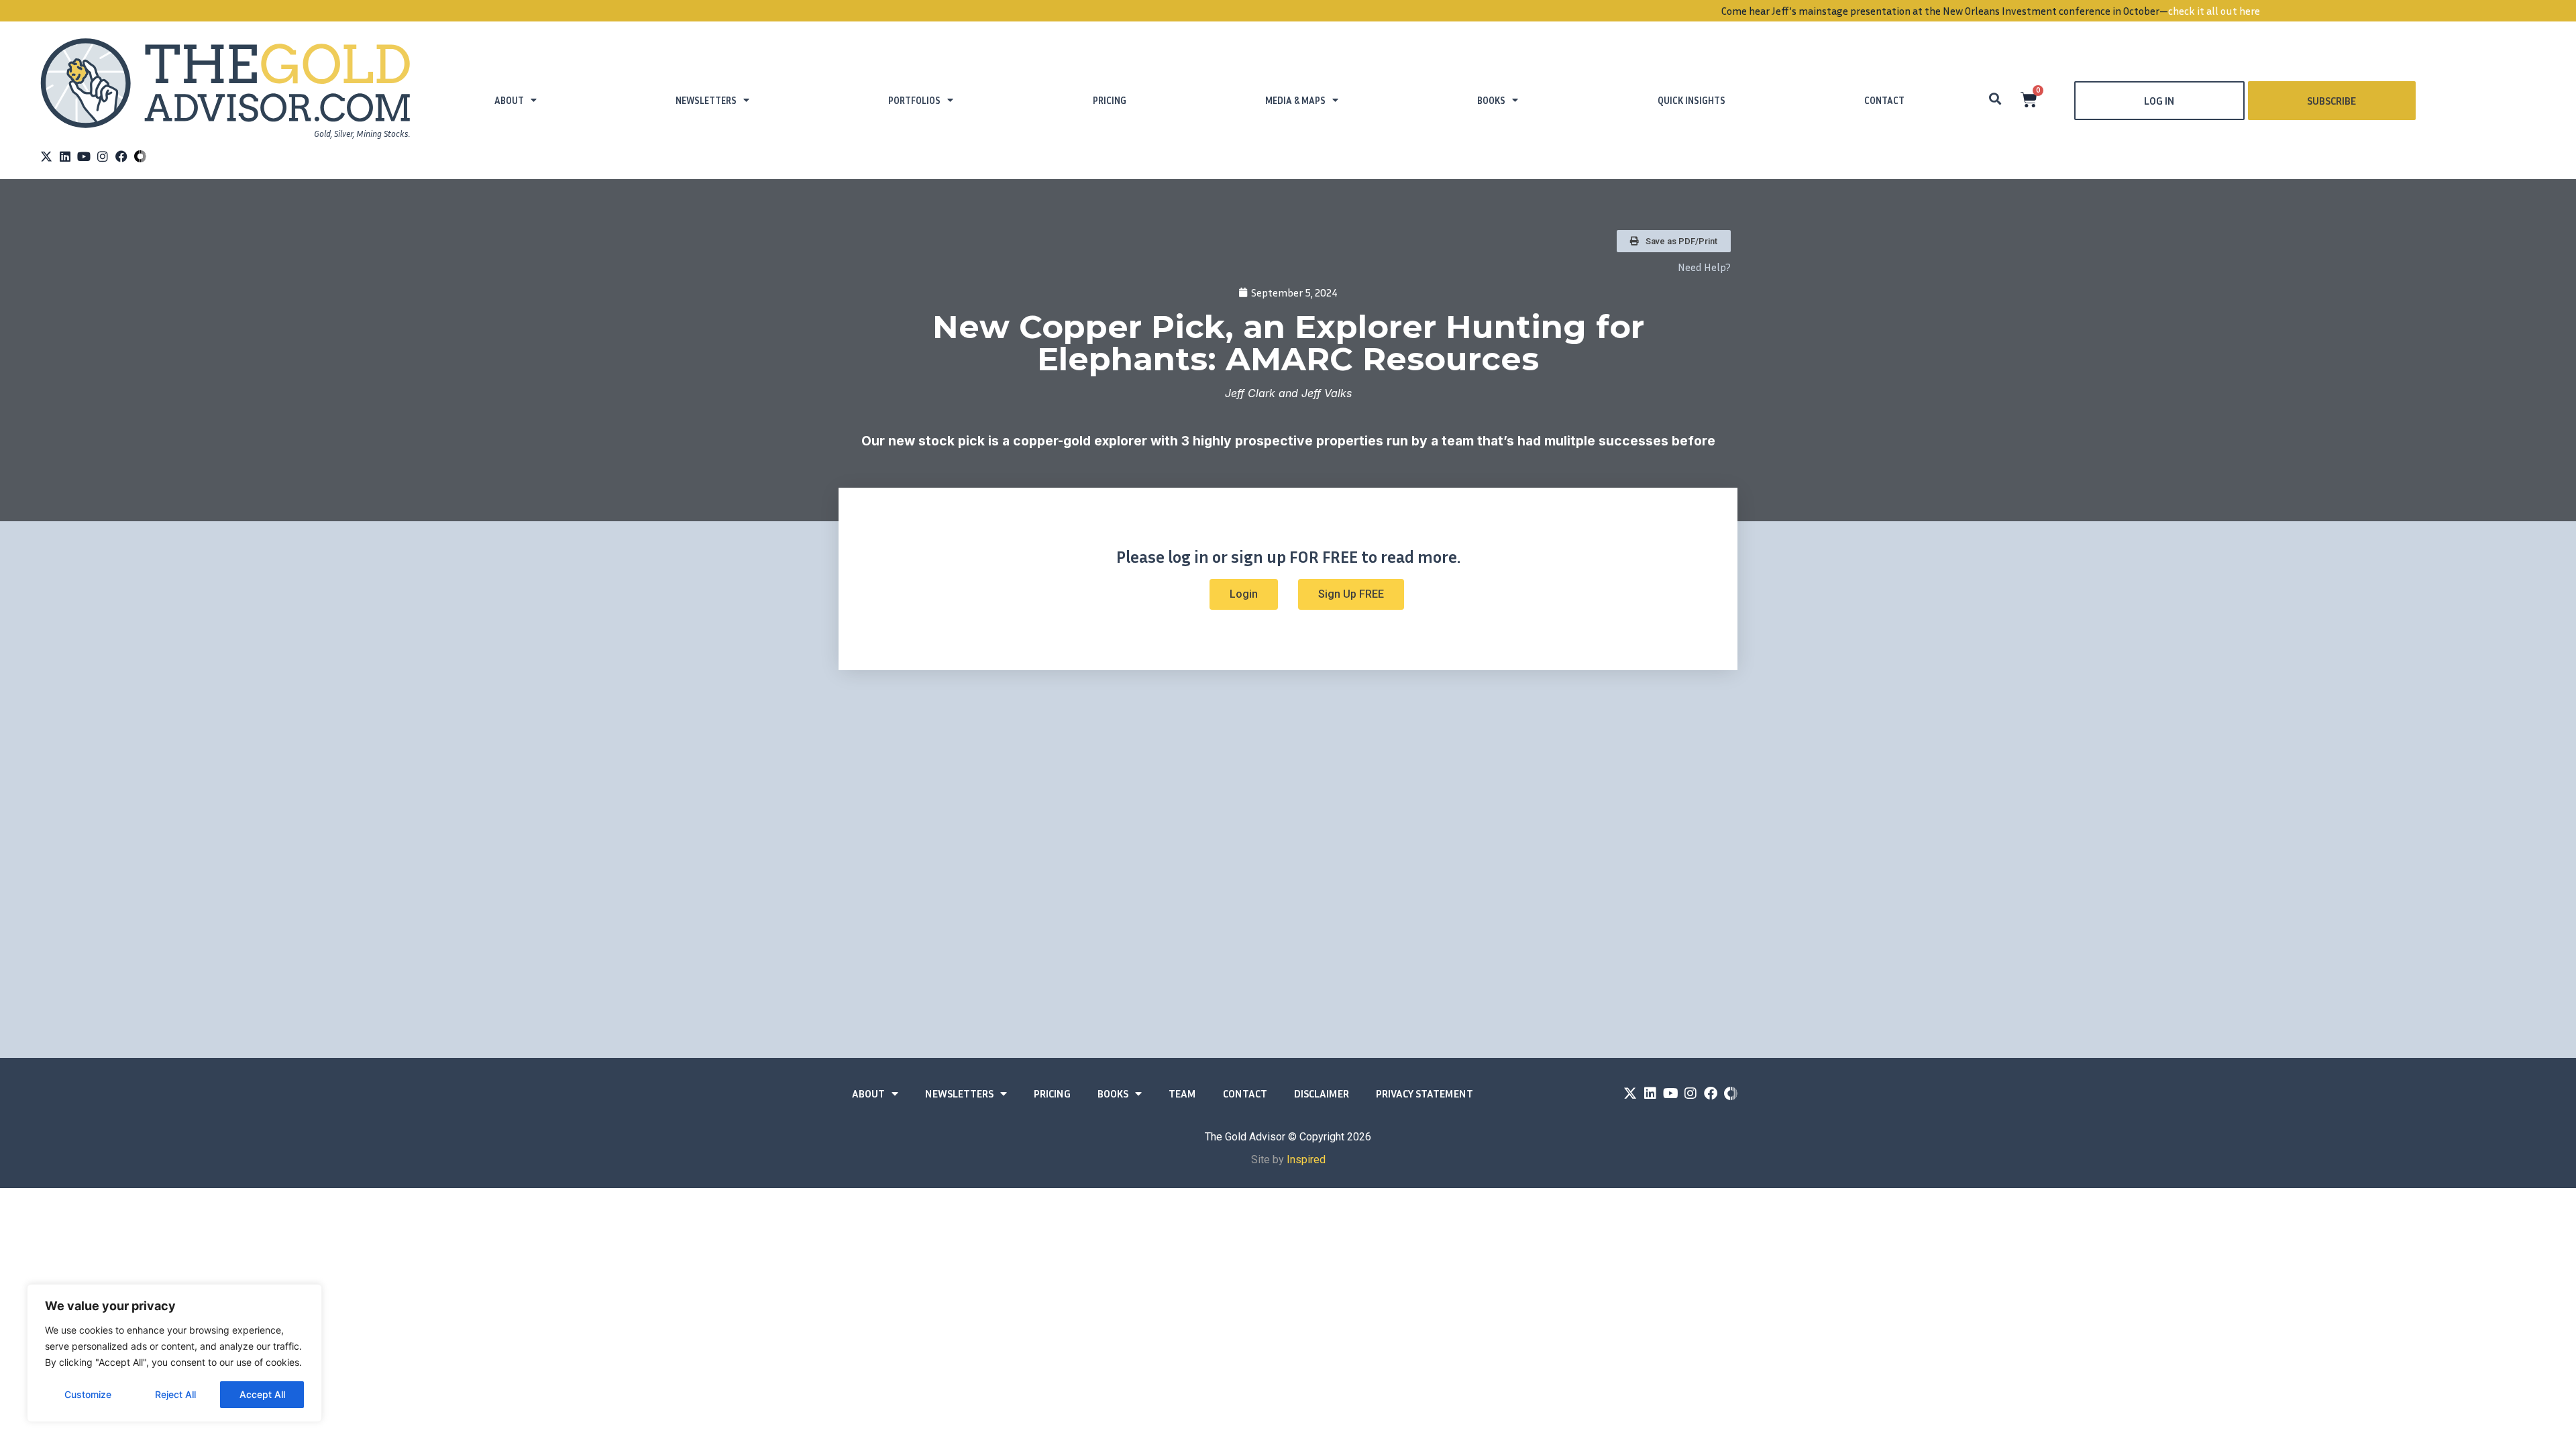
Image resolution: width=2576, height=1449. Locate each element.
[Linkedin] (65, 156)
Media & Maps (1295, 100)
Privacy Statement (1425, 1093)
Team (1182, 1093)
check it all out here (1512, 11)
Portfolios (914, 100)
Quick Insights (1692, 100)
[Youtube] (84, 156)
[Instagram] (103, 156)
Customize (88, 1394)
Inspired (1306, 1160)
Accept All (262, 1394)
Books (1491, 100)
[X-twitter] (46, 156)
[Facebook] (121, 156)
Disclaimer (1322, 1093)
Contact (1884, 100)
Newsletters (706, 100)
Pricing (1110, 100)
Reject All (175, 1394)
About (509, 100)
